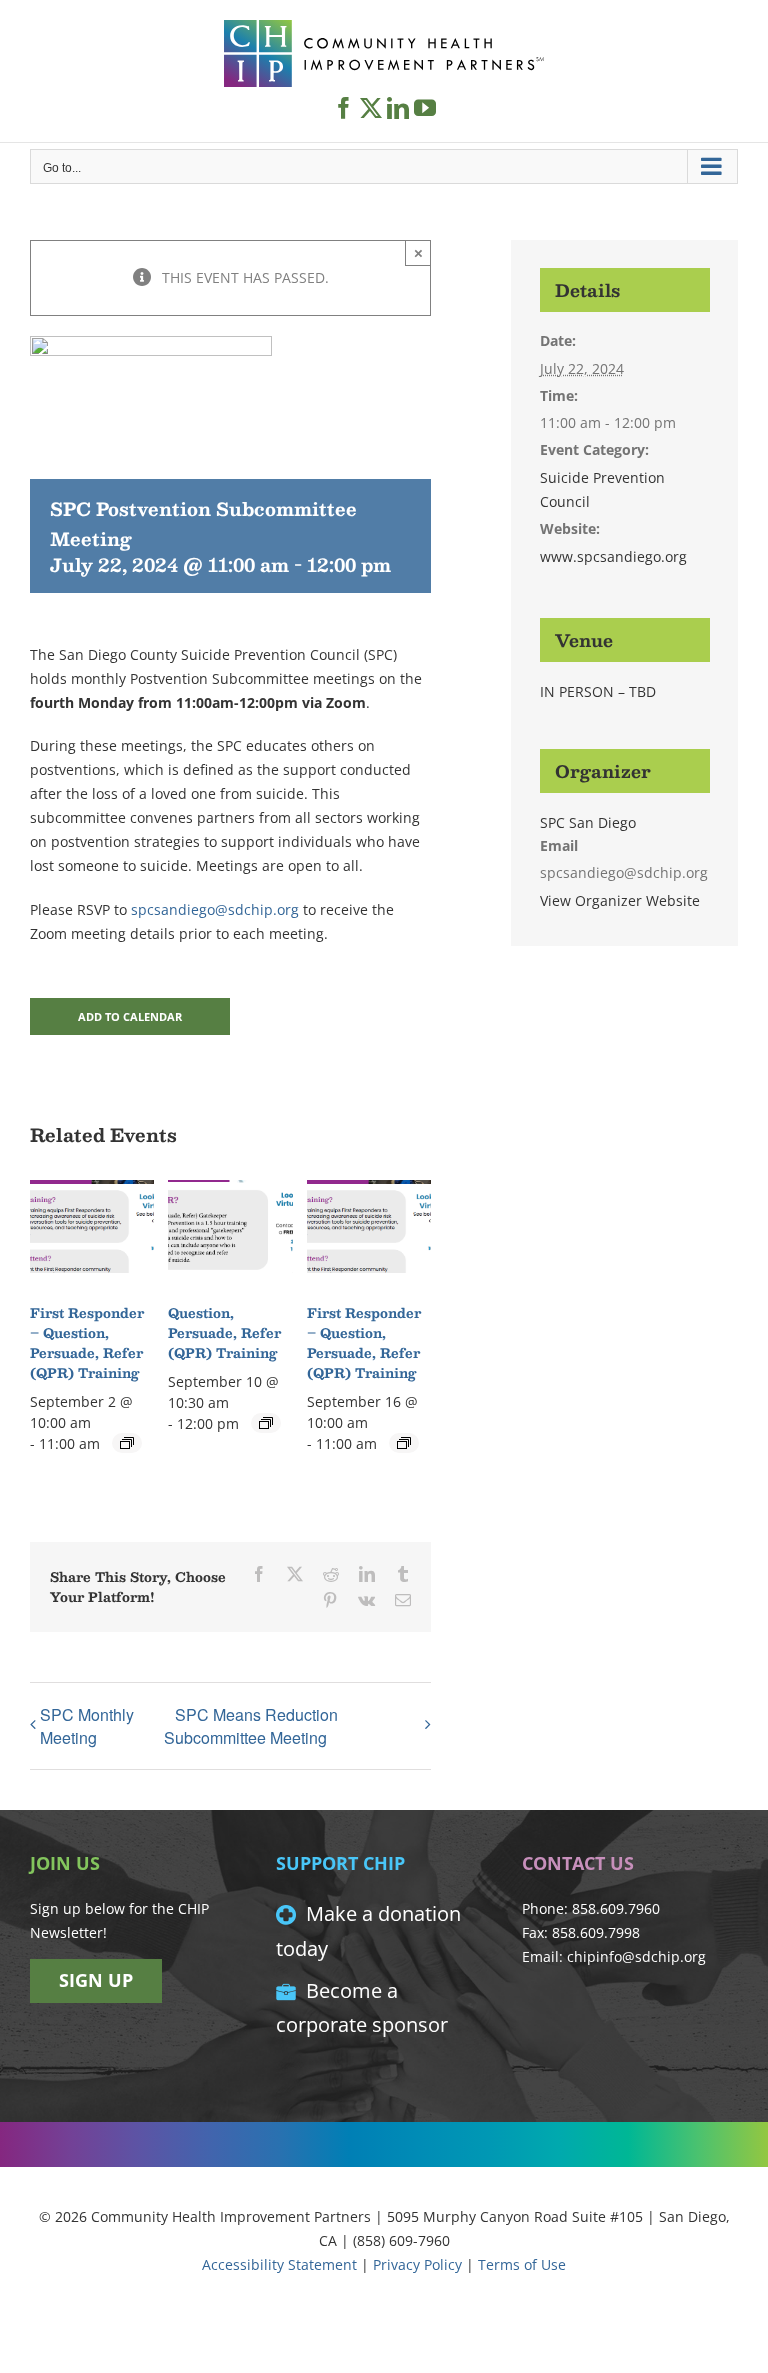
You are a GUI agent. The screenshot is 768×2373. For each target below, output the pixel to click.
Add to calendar (130, 1016)
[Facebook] (344, 108)
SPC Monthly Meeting (87, 1726)
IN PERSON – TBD (598, 691)
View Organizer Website (620, 900)
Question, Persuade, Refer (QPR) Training (224, 1333)
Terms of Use (522, 2264)
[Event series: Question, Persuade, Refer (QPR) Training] (266, 1423)
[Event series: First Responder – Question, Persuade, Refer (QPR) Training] (127, 1443)
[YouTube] (425, 108)
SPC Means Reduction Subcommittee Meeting (251, 1726)
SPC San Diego (588, 822)
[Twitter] (371, 108)
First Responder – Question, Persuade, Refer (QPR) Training (87, 1343)
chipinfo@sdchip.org (636, 1956)
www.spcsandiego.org (613, 556)
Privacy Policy (417, 2264)
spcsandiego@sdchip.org (215, 909)
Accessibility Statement (279, 2264)
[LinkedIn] (398, 108)
